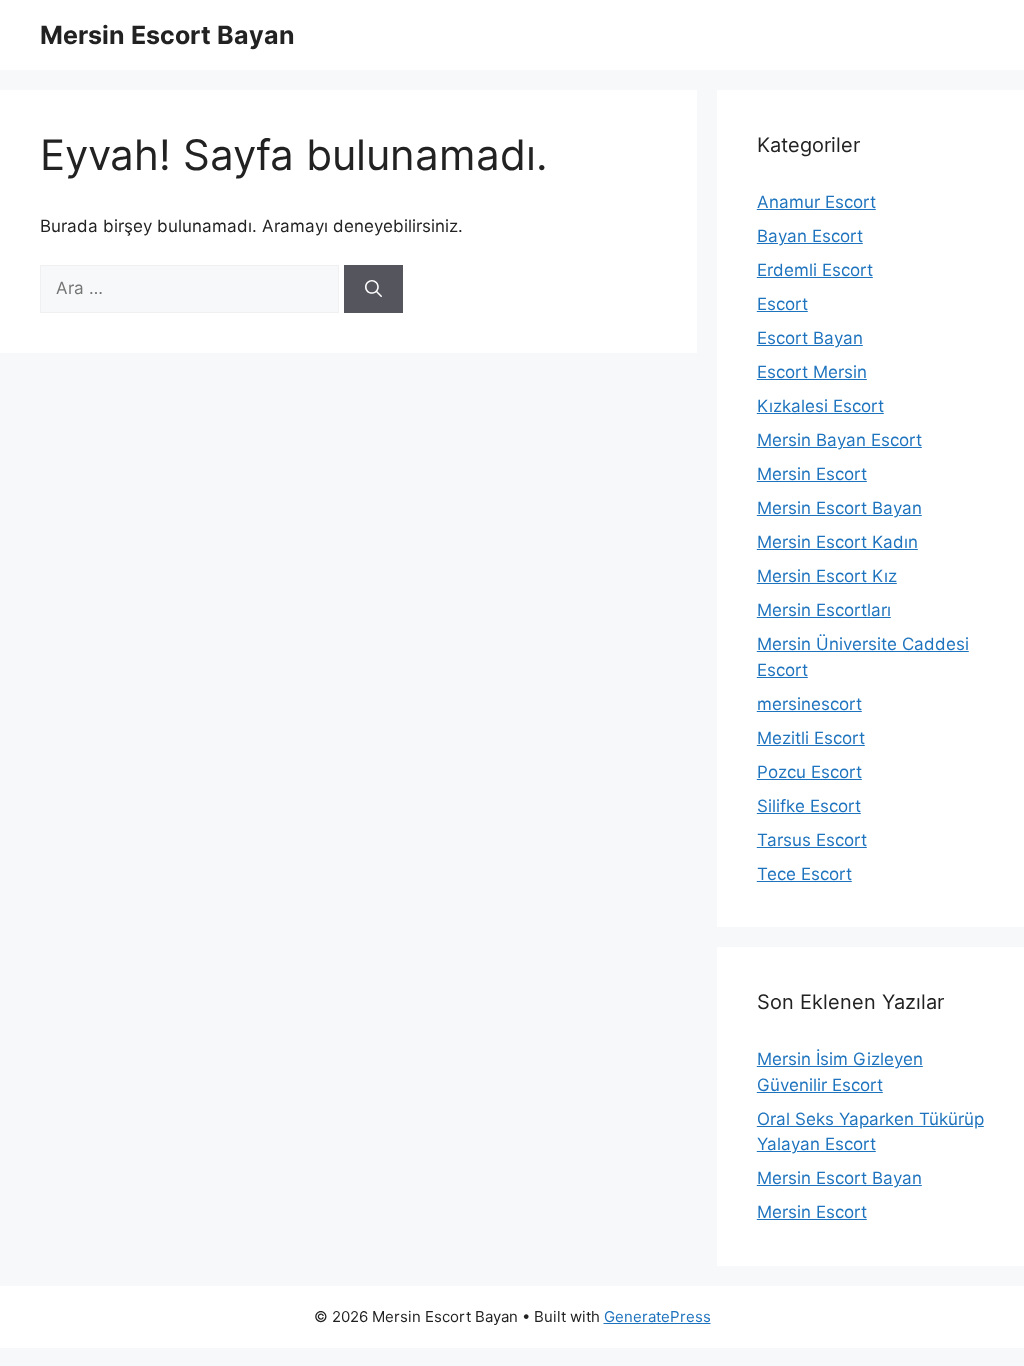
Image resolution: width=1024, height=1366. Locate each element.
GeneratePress (657, 1316)
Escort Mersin (812, 372)
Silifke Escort (809, 806)
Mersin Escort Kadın (837, 542)
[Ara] (373, 289)
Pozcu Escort (809, 772)
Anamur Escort (816, 202)
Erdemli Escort (815, 270)
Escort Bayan (810, 338)
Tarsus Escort (812, 840)
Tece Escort (804, 874)
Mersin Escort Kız (827, 576)
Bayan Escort (810, 236)
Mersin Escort (812, 474)
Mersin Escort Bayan (167, 35)
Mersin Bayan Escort (839, 440)
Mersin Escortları (824, 610)
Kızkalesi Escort (820, 406)
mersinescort (809, 704)
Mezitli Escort (811, 738)
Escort (782, 304)
